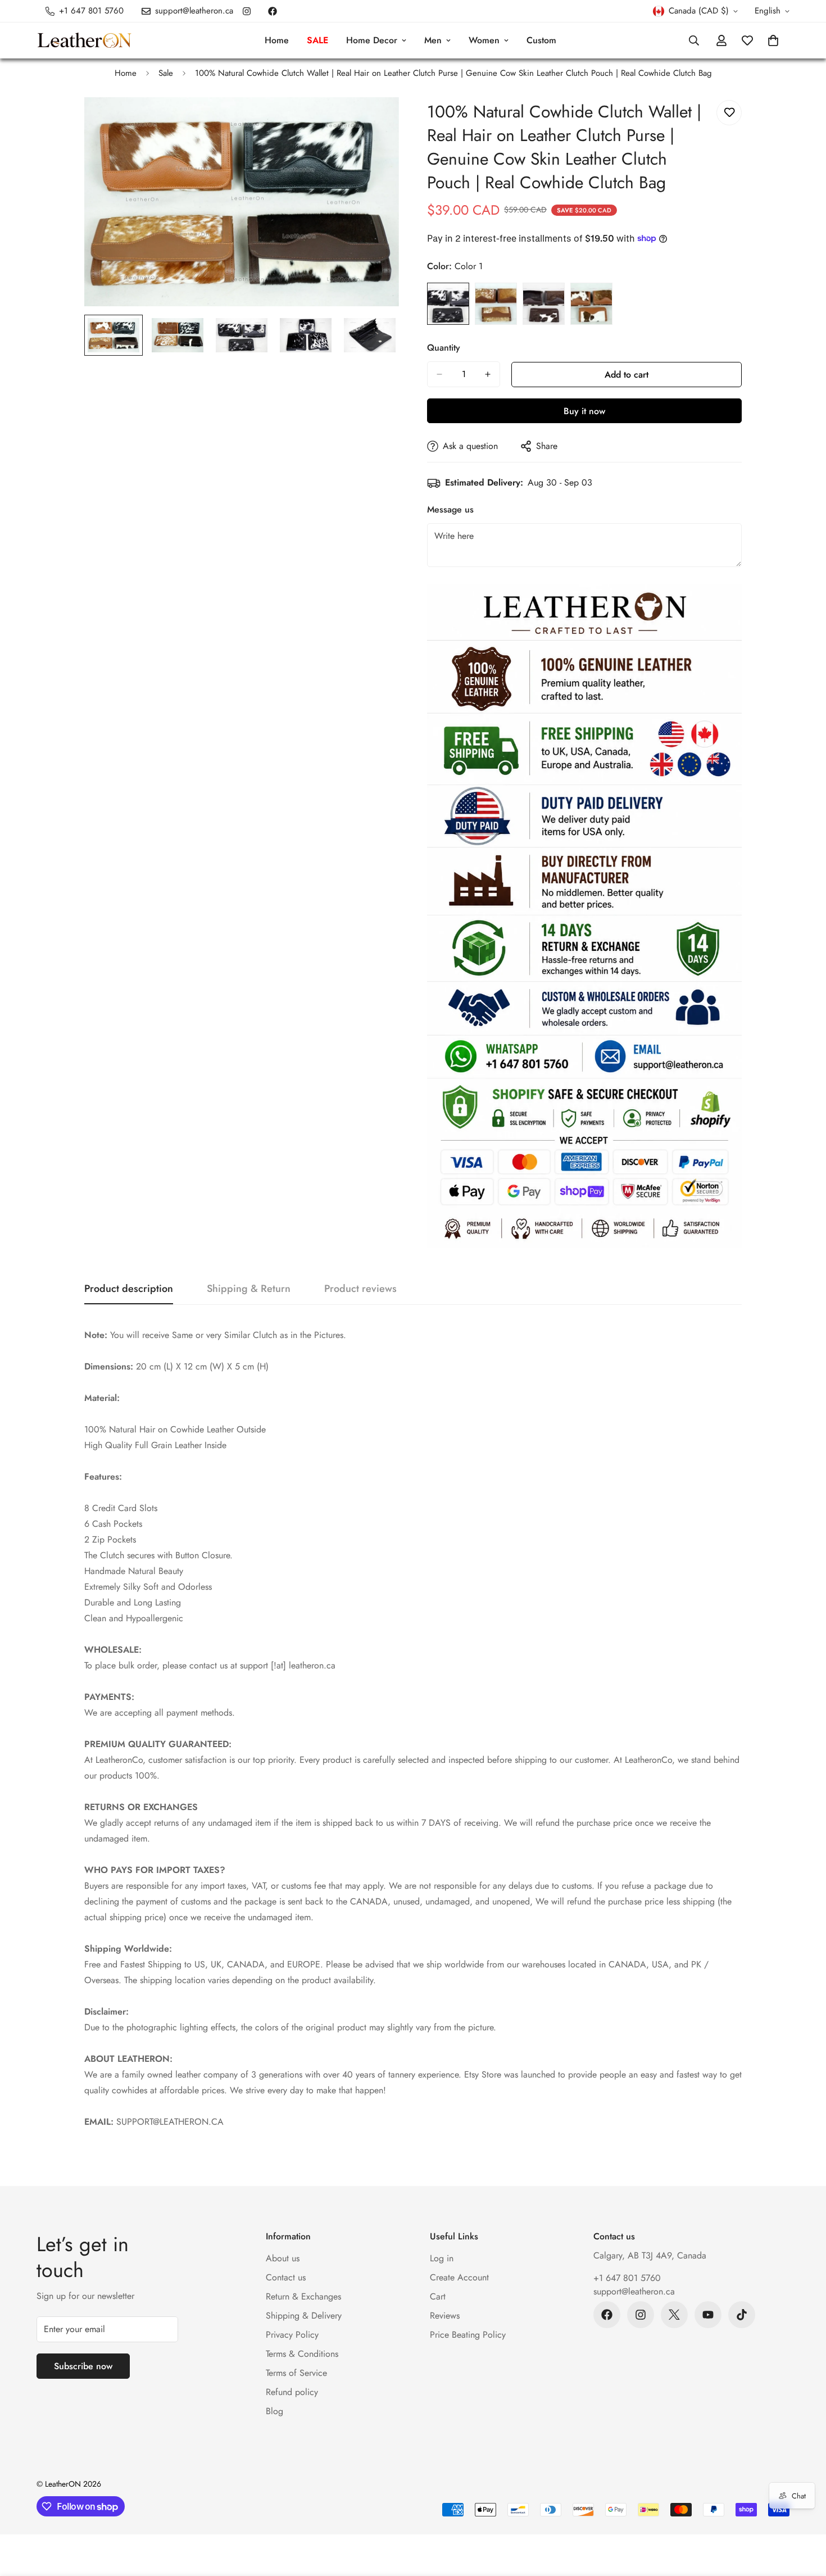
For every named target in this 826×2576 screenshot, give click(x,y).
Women (484, 40)
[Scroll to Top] (804, 2515)
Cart (438, 2296)
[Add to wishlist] (729, 113)
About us (283, 2258)
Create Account (459, 2277)
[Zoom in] (375, 121)
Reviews (445, 2316)
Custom (541, 40)
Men (433, 40)
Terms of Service (296, 2373)
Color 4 (591, 304)
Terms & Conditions (302, 2354)
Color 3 (544, 304)
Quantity (444, 348)
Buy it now (584, 411)
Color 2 (496, 304)
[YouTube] (708, 2315)
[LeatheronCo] (84, 41)
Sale (166, 73)
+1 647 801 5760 (627, 2278)
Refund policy (292, 2392)
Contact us (286, 2277)
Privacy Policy (292, 2335)
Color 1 (448, 304)
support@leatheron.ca (634, 2291)
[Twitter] (674, 2315)
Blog (274, 2411)
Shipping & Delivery (304, 2316)
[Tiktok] (742, 2315)
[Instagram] (247, 11)
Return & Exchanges (303, 2296)
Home (277, 40)
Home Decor (372, 40)
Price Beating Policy (468, 2335)
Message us (450, 509)
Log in (442, 2258)
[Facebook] (273, 11)
